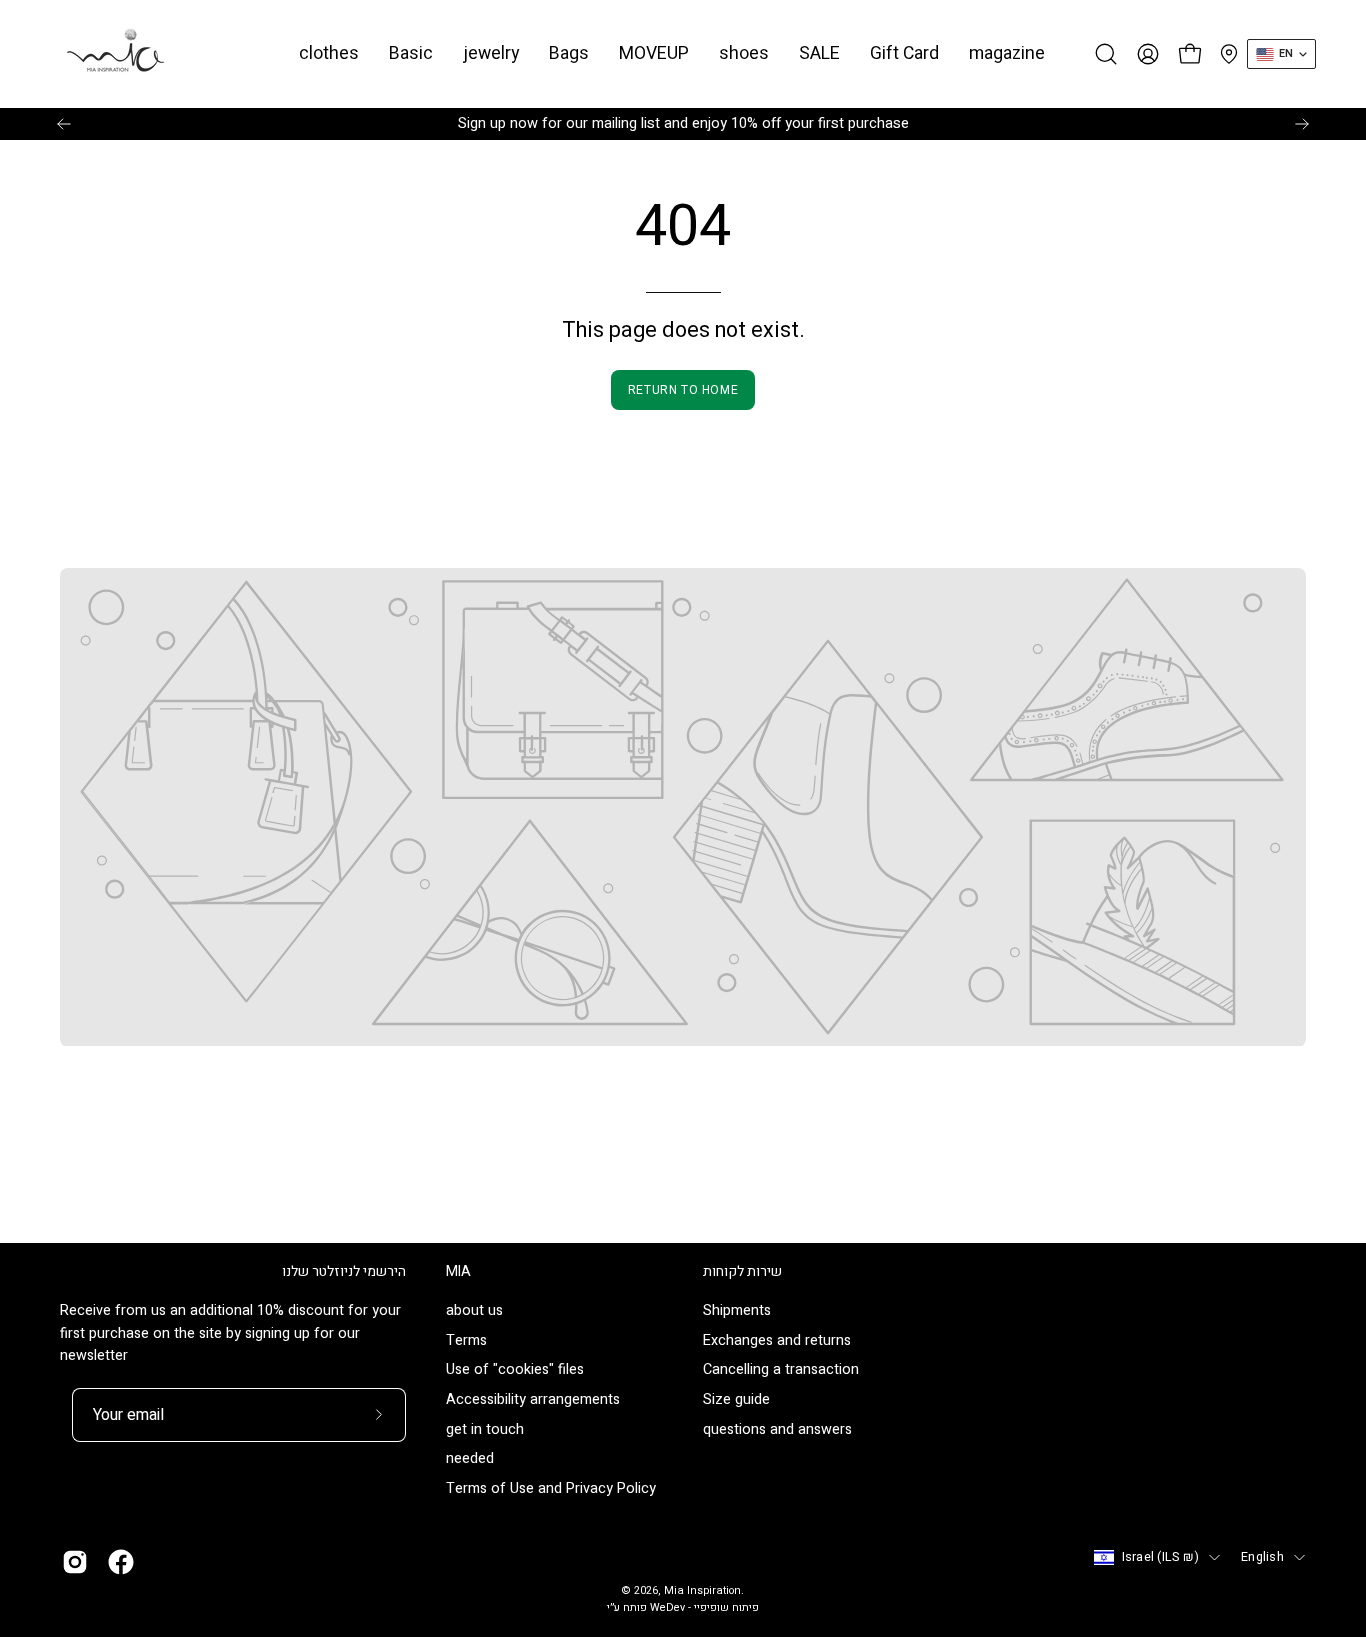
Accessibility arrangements (533, 1400)
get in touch (485, 1429)
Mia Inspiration (702, 1591)
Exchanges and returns (777, 1340)
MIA (458, 1272)
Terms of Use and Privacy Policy (551, 1489)
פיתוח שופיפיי (726, 1608)
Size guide (736, 1400)
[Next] (1302, 124)
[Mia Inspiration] (115, 54)
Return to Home (683, 390)
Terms (466, 1340)
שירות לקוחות (742, 1272)
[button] (411, 54)
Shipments (737, 1310)
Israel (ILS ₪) (1161, 1557)
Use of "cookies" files (515, 1370)
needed (470, 1459)
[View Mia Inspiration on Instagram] (75, 1562)
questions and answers (777, 1429)
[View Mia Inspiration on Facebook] (121, 1562)
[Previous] (64, 124)
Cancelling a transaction (781, 1370)
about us (474, 1310)
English (1262, 1557)
